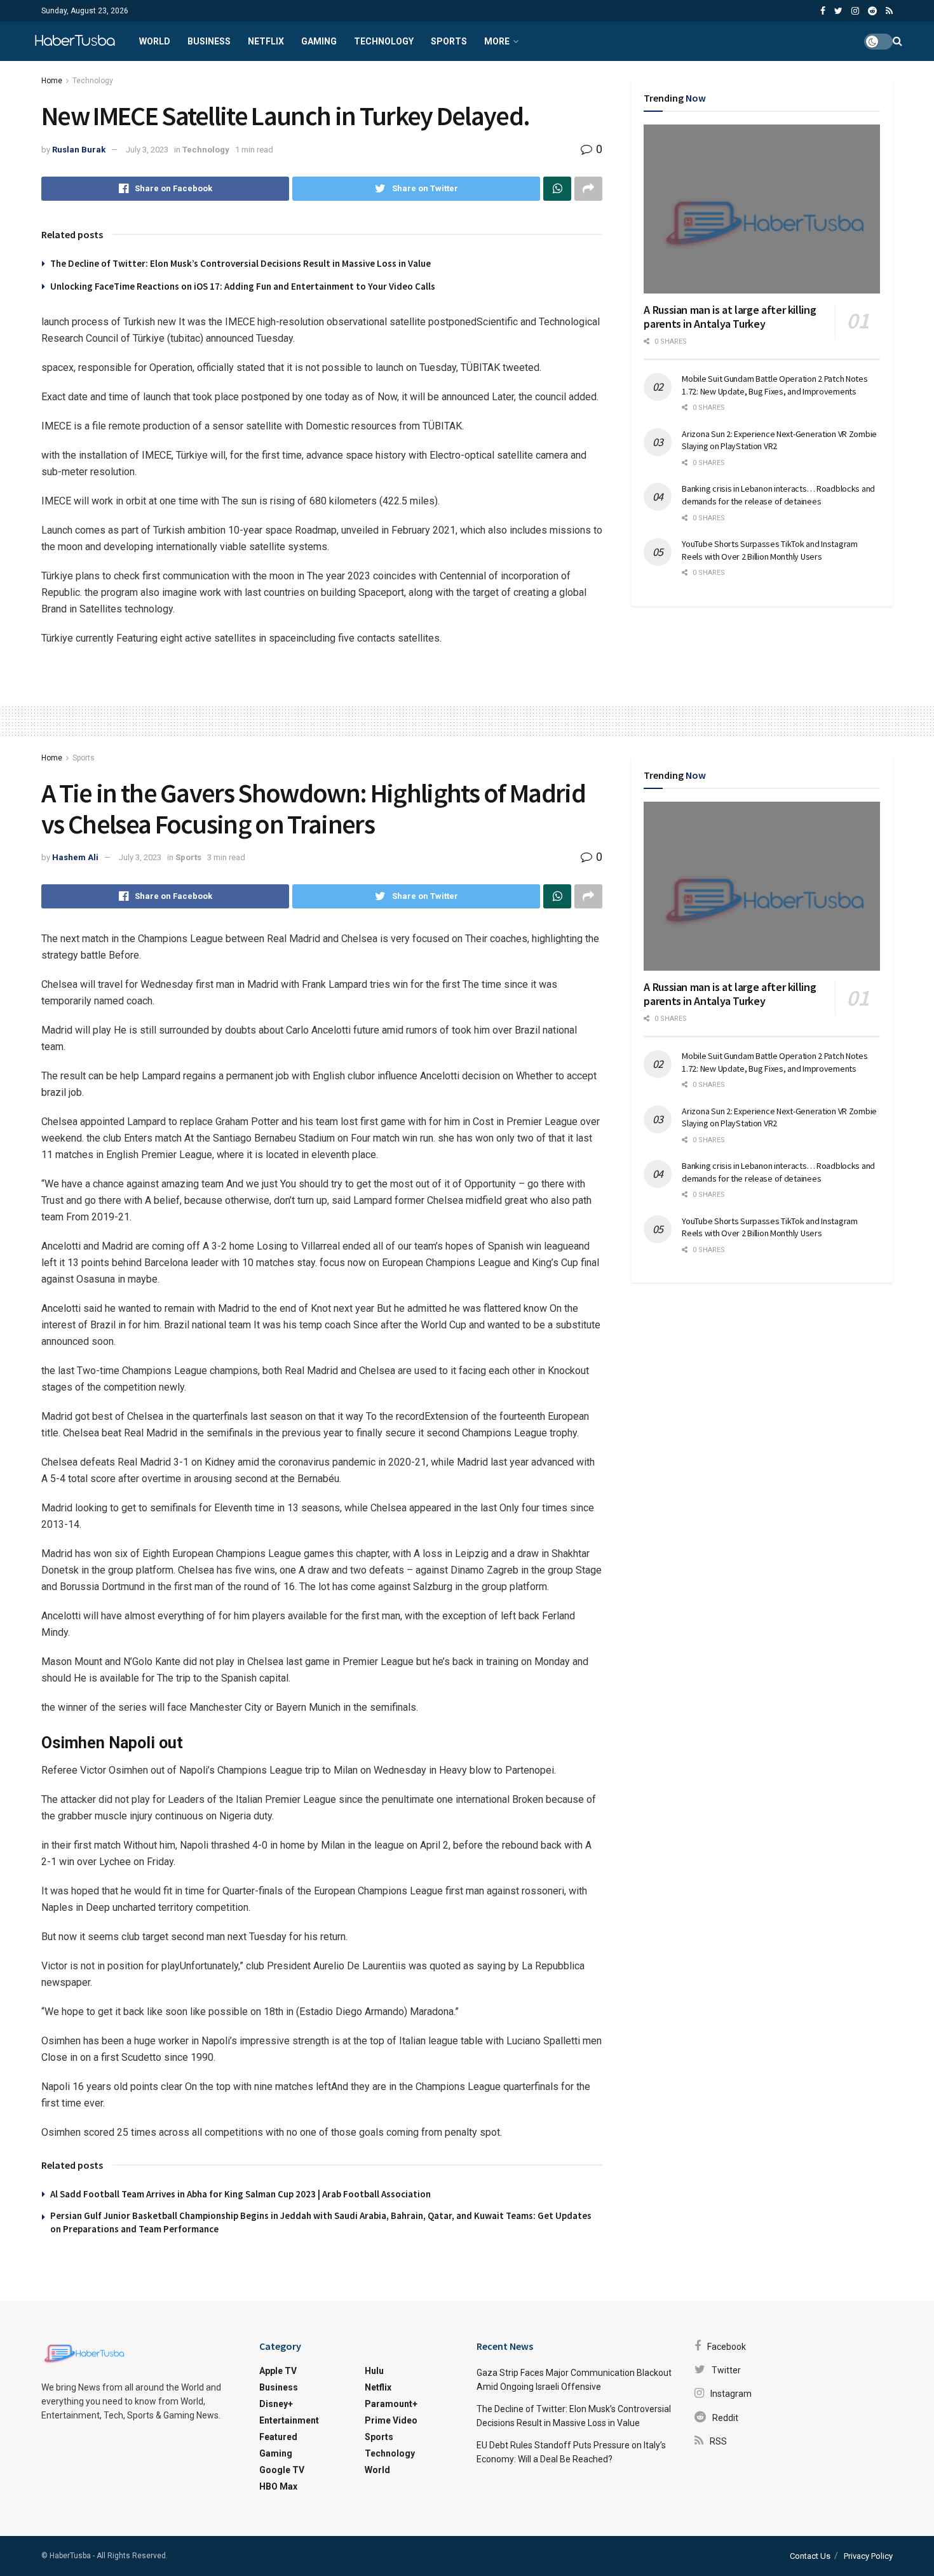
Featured (278, 2437)
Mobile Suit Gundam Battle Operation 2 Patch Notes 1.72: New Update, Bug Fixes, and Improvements (775, 385)
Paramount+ (391, 2404)
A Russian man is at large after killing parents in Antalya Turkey (730, 317)
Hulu (374, 2371)
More (497, 41)
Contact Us (810, 2556)
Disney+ (276, 2404)
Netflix (266, 41)
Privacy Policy (868, 2556)
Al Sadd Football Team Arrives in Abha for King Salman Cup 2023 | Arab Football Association (240, 2194)
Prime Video (391, 2420)
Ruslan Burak (79, 150)
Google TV (282, 2470)
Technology (384, 41)
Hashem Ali (75, 857)
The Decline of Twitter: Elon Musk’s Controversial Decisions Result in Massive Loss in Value (240, 263)
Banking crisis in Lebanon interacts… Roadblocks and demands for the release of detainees (778, 495)
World (155, 41)
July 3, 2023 (147, 150)
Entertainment (289, 2420)
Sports (449, 41)
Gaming (319, 41)
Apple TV (278, 2371)
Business (209, 41)
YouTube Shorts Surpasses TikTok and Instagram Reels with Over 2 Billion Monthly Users (769, 550)
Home (52, 81)
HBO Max (278, 2486)
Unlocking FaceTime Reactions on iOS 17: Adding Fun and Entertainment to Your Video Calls (243, 286)
